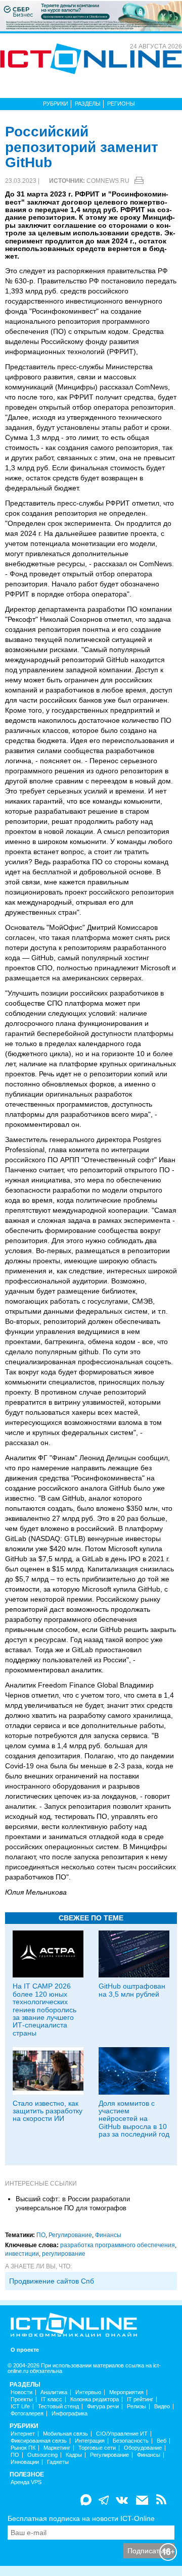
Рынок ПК (23, 2448)
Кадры (74, 2455)
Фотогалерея (27, 2414)
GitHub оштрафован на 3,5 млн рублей (132, 1990)
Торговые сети (97, 2448)
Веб (162, 2441)
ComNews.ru (108, 181)
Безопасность (131, 2441)
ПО (41, 2235)
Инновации (25, 2462)
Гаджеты (58, 2462)
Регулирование (70, 2235)
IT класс (52, 2399)
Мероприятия (126, 2392)
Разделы (88, 104)
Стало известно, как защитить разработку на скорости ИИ (48, 2111)
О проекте (25, 2350)
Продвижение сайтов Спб (52, 2281)
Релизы (136, 2407)
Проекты (22, 2399)
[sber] (91, 16)
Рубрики (56, 104)
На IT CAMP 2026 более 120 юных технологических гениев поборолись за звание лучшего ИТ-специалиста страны (44, 2009)
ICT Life (20, 2407)
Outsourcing (42, 2455)
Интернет (23, 2434)
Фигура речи (103, 2407)
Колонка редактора (95, 2399)
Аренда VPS (26, 2482)
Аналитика (54, 2392)
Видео (162, 2407)
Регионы (121, 104)
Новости (21, 2392)
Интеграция (90, 2441)
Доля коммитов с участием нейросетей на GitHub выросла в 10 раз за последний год (134, 2119)
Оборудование (143, 2448)
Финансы (108, 2235)
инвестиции (22, 2254)
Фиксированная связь (39, 2441)
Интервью (88, 2392)
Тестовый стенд (58, 2407)
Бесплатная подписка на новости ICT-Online (81, 2518)
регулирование (64, 2254)
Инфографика (70, 2414)
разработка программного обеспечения (118, 2245)
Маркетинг (57, 2448)
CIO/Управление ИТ (122, 2434)
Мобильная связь (65, 2434)
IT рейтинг (140, 2399)
